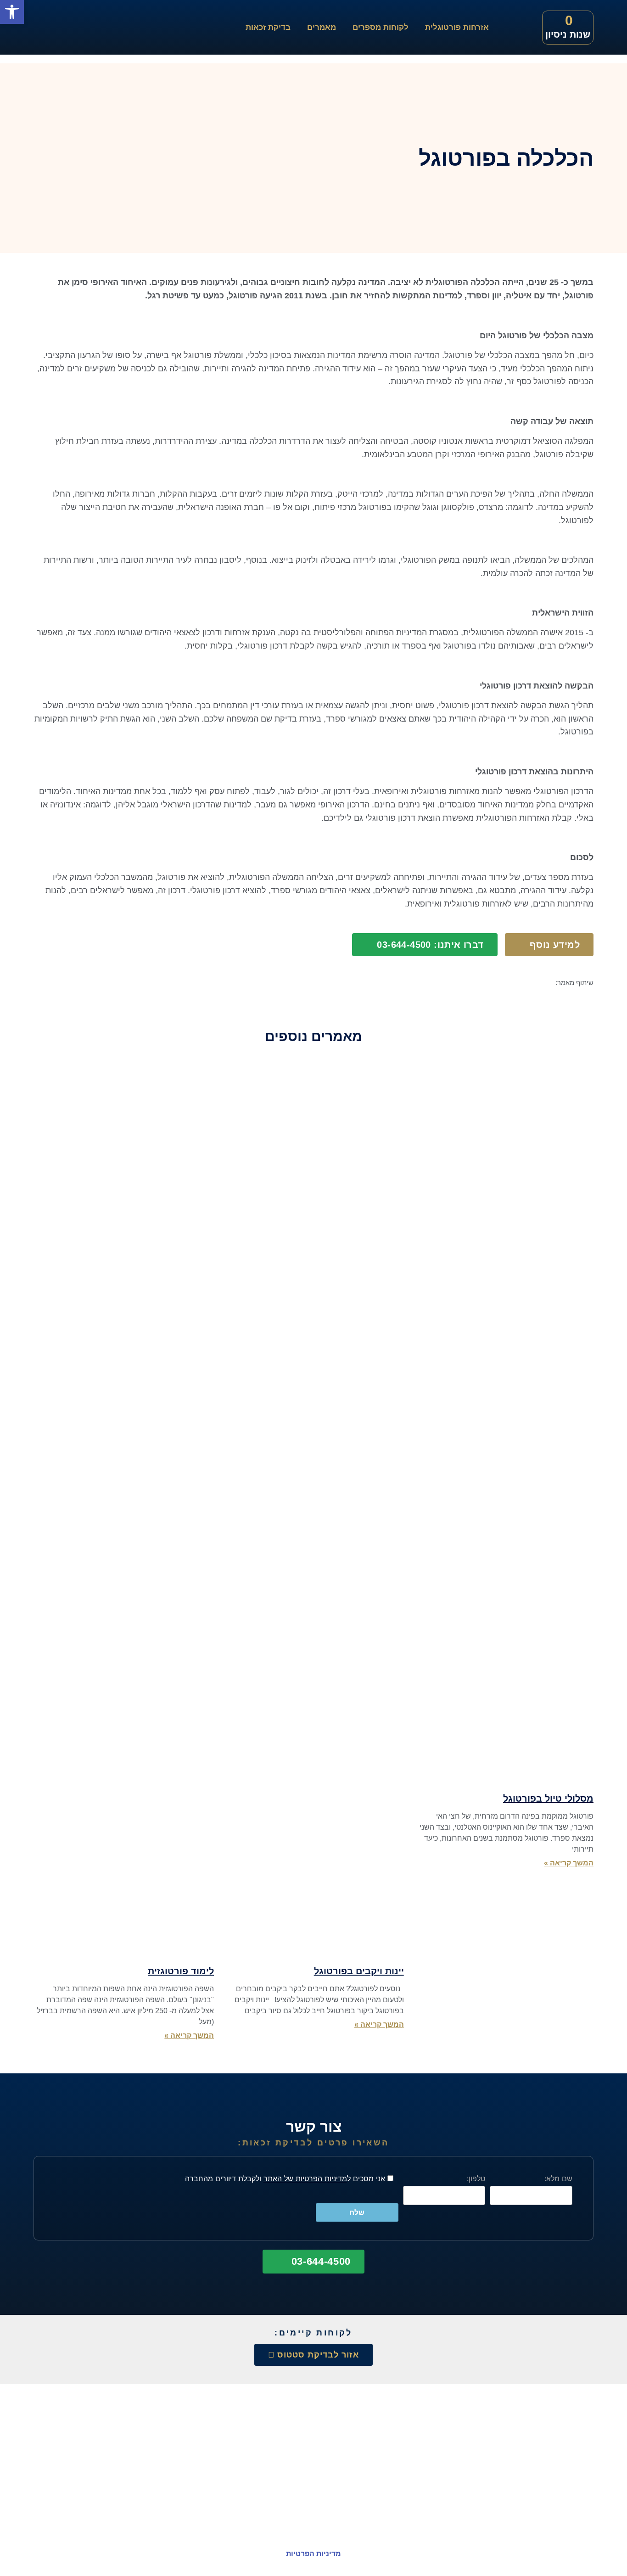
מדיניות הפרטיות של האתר (305, 2178)
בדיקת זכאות (268, 27)
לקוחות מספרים (381, 27)
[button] (589, 1000)
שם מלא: (558, 2178)
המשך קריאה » (569, 1863)
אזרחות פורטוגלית (457, 27)
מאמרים (322, 27)
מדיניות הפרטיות (313, 2554)
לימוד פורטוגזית (181, 1971)
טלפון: (476, 2178)
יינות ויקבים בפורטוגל (359, 1971)
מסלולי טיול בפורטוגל (548, 1798)
